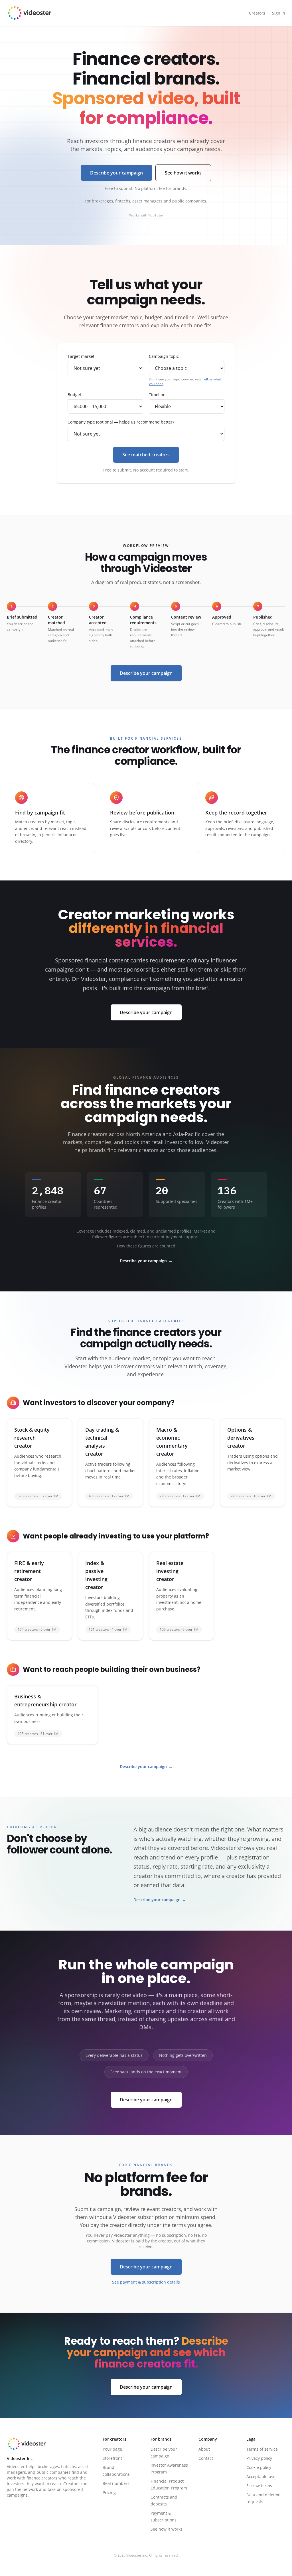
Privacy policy (259, 2458)
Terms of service (262, 2449)
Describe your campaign (116, 173)
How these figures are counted (146, 1246)
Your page (112, 2449)
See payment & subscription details (146, 2282)
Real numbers (116, 2483)
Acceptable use (261, 2476)
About (204, 2449)
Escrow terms (259, 2486)
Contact (206, 2458)
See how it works (183, 173)
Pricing (109, 2492)
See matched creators (146, 455)
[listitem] (39, 1463)
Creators (257, 13)
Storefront (112, 2458)
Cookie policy (259, 2467)
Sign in (279, 13)
